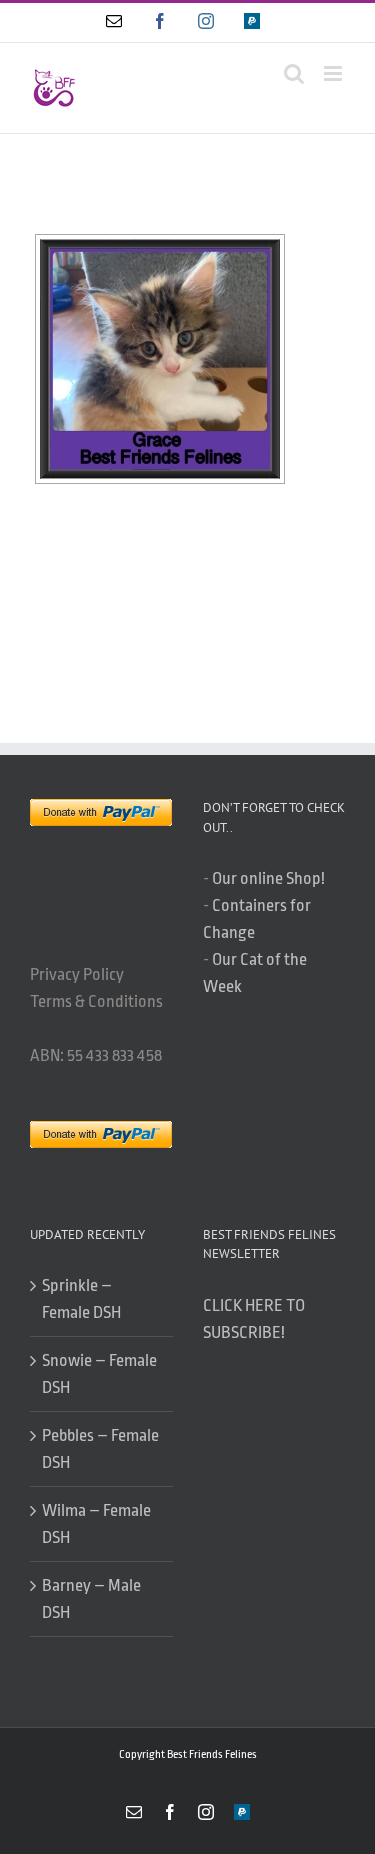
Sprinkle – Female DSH (81, 1299)
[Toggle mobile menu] (334, 73)
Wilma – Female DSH (96, 1524)
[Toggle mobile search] (294, 73)
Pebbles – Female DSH (100, 1449)
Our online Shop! (268, 878)
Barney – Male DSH (91, 1599)
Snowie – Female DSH (99, 1374)
